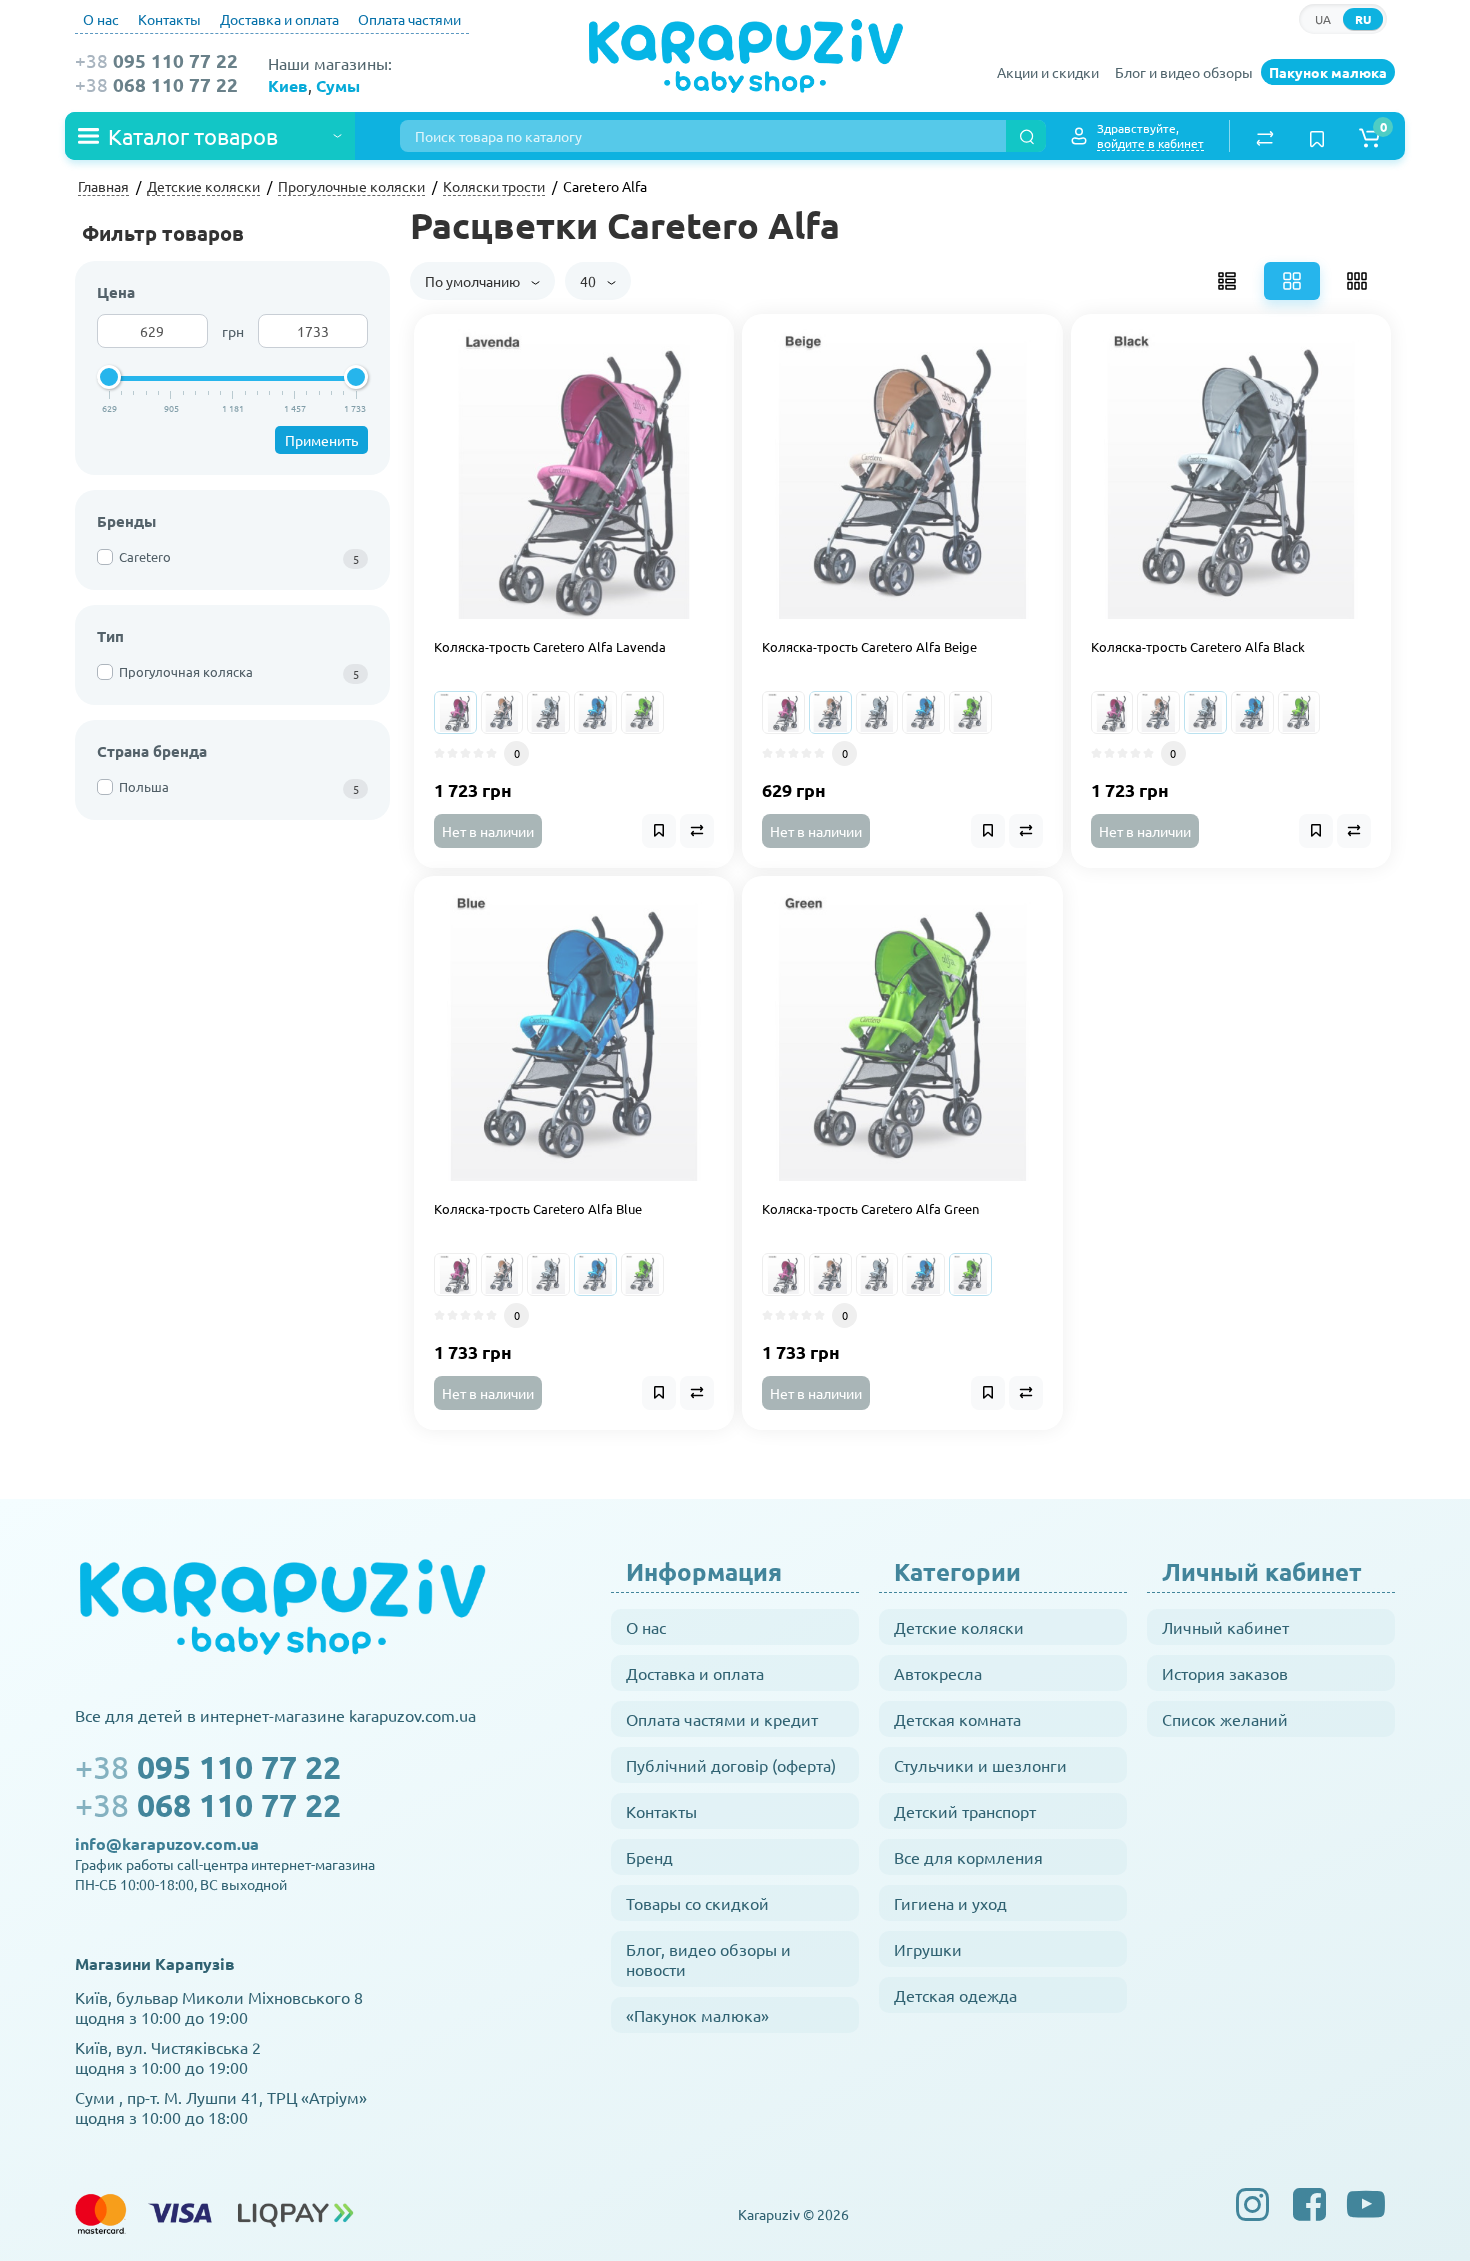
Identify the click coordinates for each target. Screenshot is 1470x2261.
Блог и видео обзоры (1184, 72)
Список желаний (1225, 1719)
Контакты (169, 19)
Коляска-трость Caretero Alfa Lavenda (550, 647)
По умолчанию (474, 281)
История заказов (1225, 1673)
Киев (288, 85)
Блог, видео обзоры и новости (708, 1959)
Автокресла (938, 1673)
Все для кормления (968, 1857)
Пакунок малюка (1328, 72)
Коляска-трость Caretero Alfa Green (870, 1209)
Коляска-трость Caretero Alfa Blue (538, 1209)
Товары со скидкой (697, 1903)
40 (589, 281)
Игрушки (928, 1949)
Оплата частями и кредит (722, 1719)
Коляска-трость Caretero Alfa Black (1198, 647)
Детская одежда (955, 1995)
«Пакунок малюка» (697, 2015)
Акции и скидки (1048, 72)
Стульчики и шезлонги (980, 1765)
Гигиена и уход (950, 1903)
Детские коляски (959, 1627)
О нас (101, 19)
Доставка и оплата (279, 19)
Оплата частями (409, 19)
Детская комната (957, 1719)
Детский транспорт (965, 1811)
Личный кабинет (1225, 1627)
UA (1323, 19)
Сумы (338, 85)
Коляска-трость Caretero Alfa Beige (869, 647)
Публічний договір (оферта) (731, 1765)
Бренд (649, 1857)
